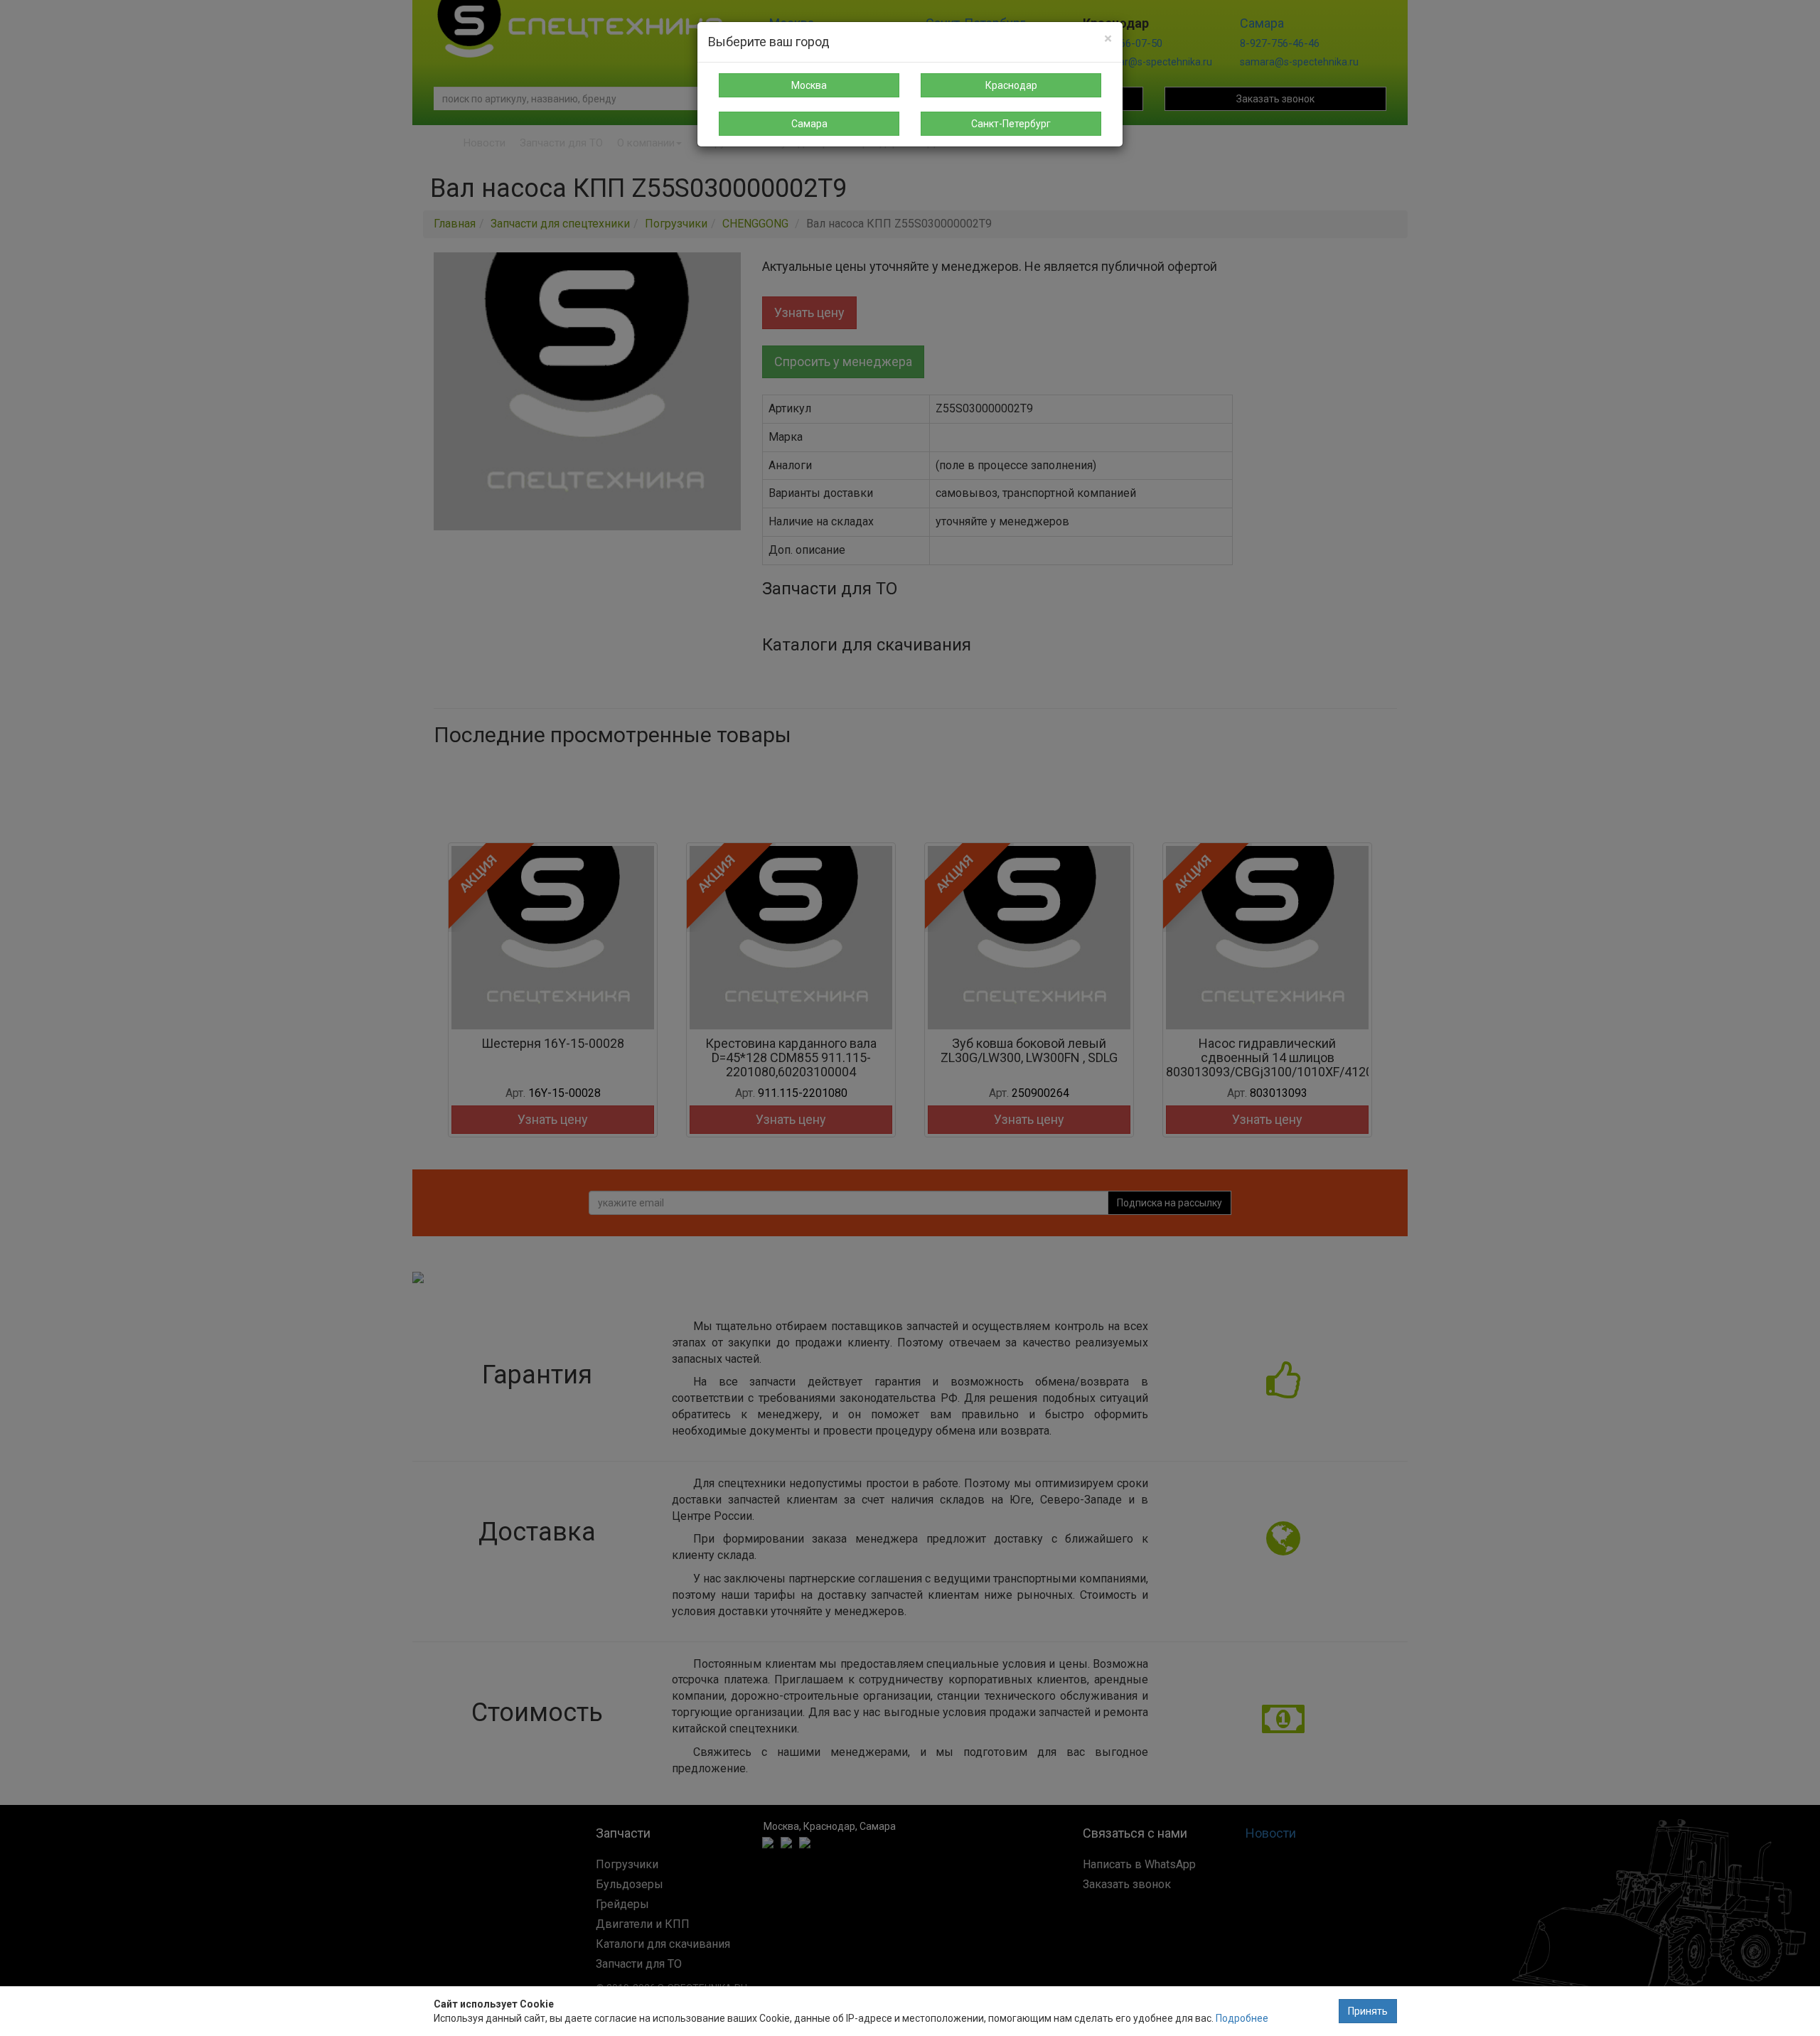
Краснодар (1011, 85)
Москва (809, 85)
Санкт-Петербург (1011, 124)
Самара (809, 124)
